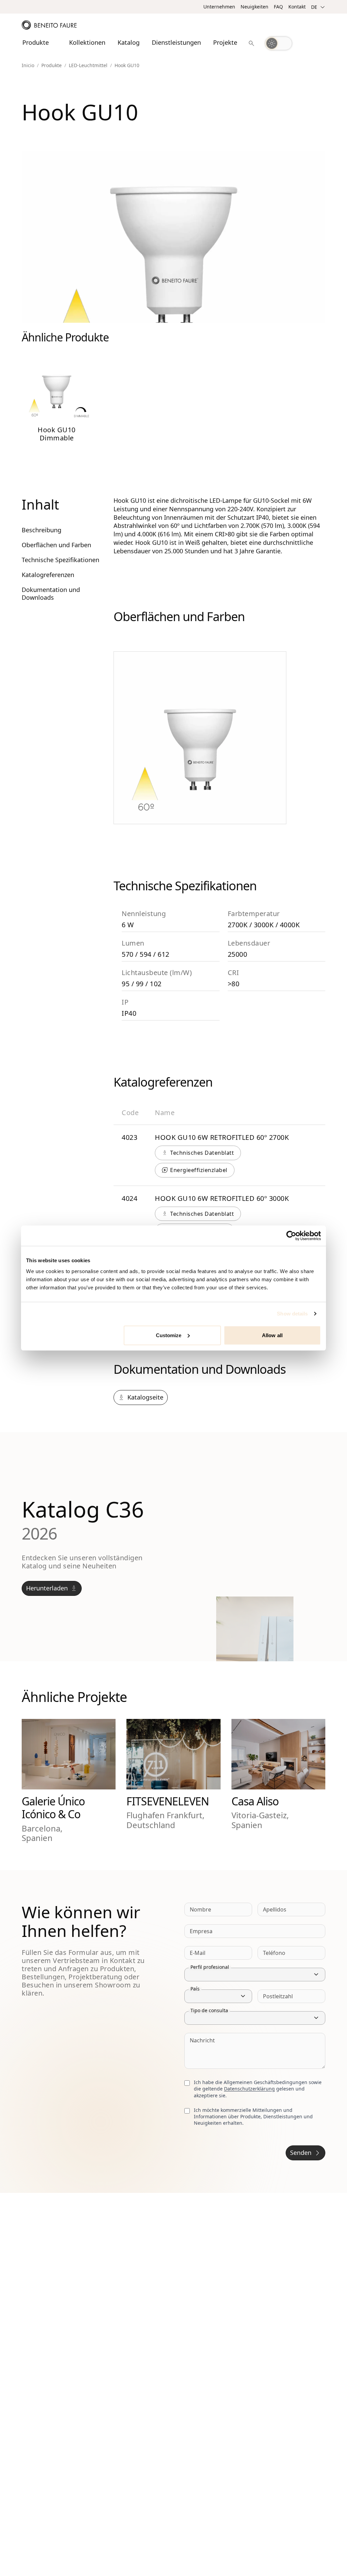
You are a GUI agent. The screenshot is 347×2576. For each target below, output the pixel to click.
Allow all (272, 1335)
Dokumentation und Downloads (51, 593)
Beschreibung (42, 530)
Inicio (28, 65)
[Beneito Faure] (49, 25)
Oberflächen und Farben (56, 545)
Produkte (52, 65)
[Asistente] (251, 43)
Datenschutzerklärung (249, 2089)
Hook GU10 (127, 65)
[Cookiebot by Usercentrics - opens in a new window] (291, 1236)
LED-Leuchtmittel (88, 65)
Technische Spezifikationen (60, 560)
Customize (169, 1335)
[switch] (279, 43)
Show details (292, 1314)
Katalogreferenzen (48, 575)
